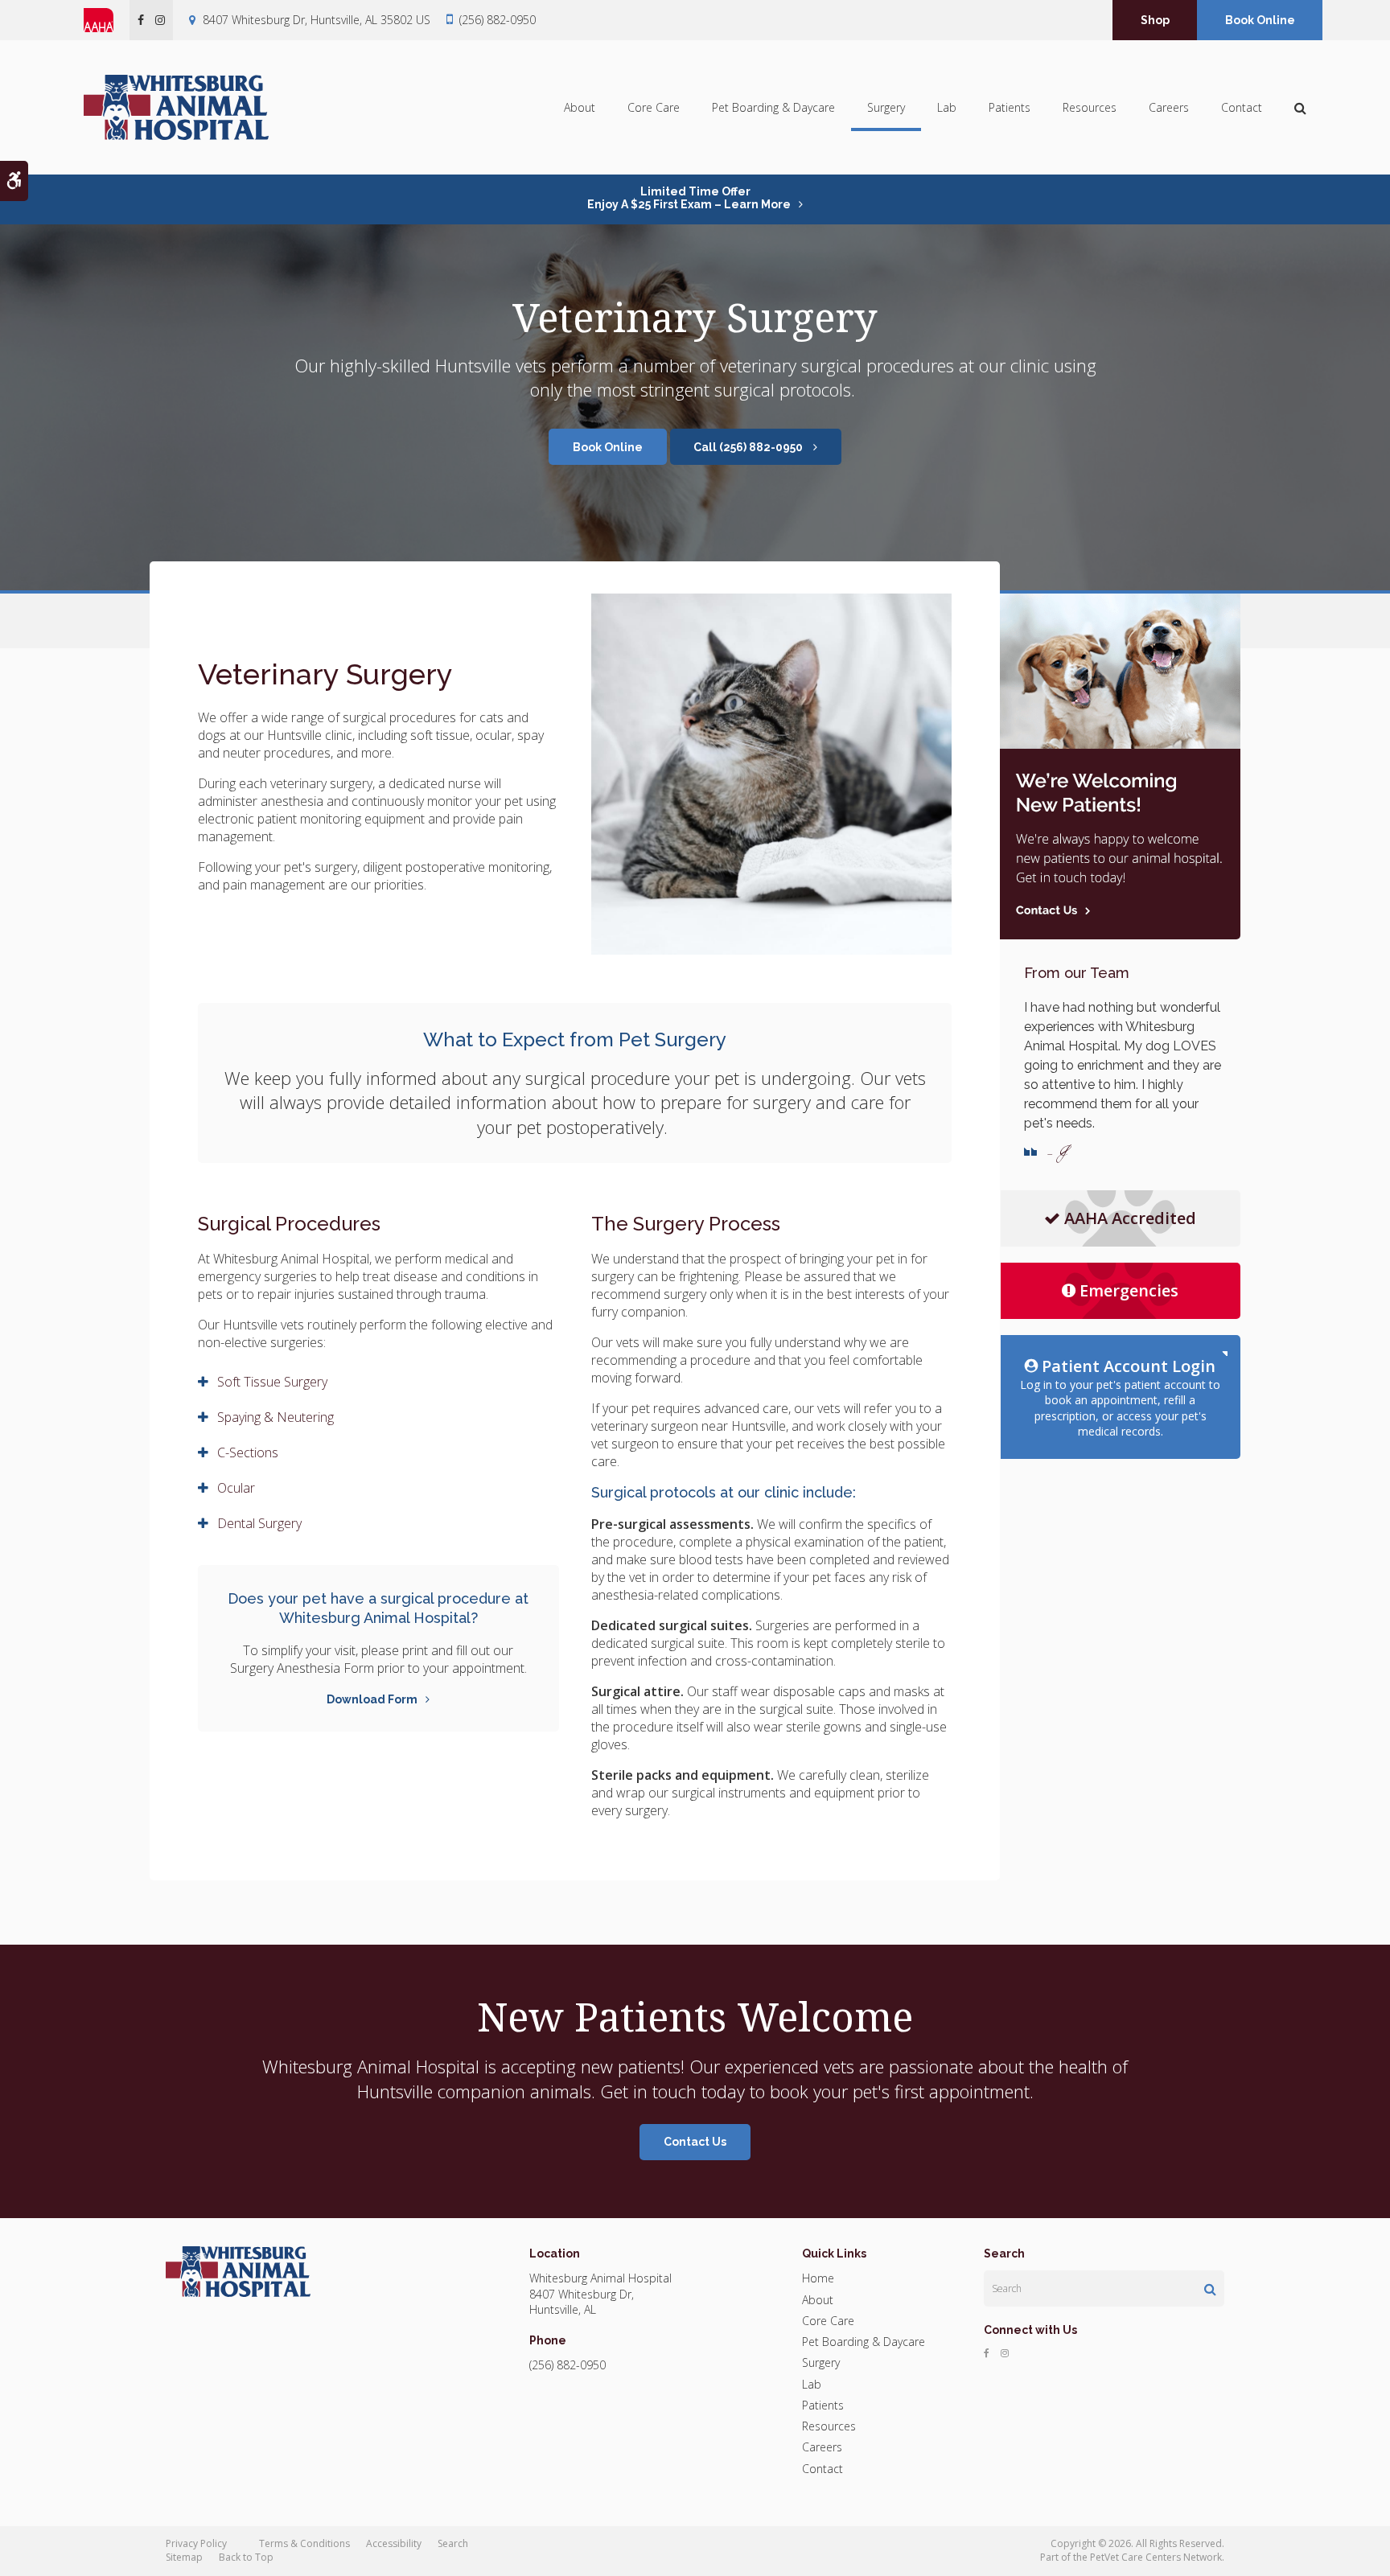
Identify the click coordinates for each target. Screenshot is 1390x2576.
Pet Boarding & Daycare (773, 107)
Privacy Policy (196, 2543)
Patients (1010, 107)
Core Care (654, 107)
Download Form (372, 1699)
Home (818, 2278)
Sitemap (184, 2557)
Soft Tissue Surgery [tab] (272, 1382)
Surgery (886, 107)
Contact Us (695, 2142)
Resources (1090, 107)
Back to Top (246, 2557)
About (580, 107)
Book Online (1260, 20)
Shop (1155, 20)
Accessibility (394, 2543)
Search (453, 2543)
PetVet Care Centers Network (1156, 2557)
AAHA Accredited (1130, 1218)
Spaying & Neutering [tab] (276, 1417)
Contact (1242, 107)
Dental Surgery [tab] (259, 1523)
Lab (947, 107)
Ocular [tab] (236, 1488)
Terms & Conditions (304, 2543)
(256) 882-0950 (498, 20)
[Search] (1210, 2289)
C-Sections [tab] (248, 1452)
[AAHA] (107, 20)
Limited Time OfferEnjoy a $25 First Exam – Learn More (689, 198)
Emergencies (1129, 1290)
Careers (1169, 107)
